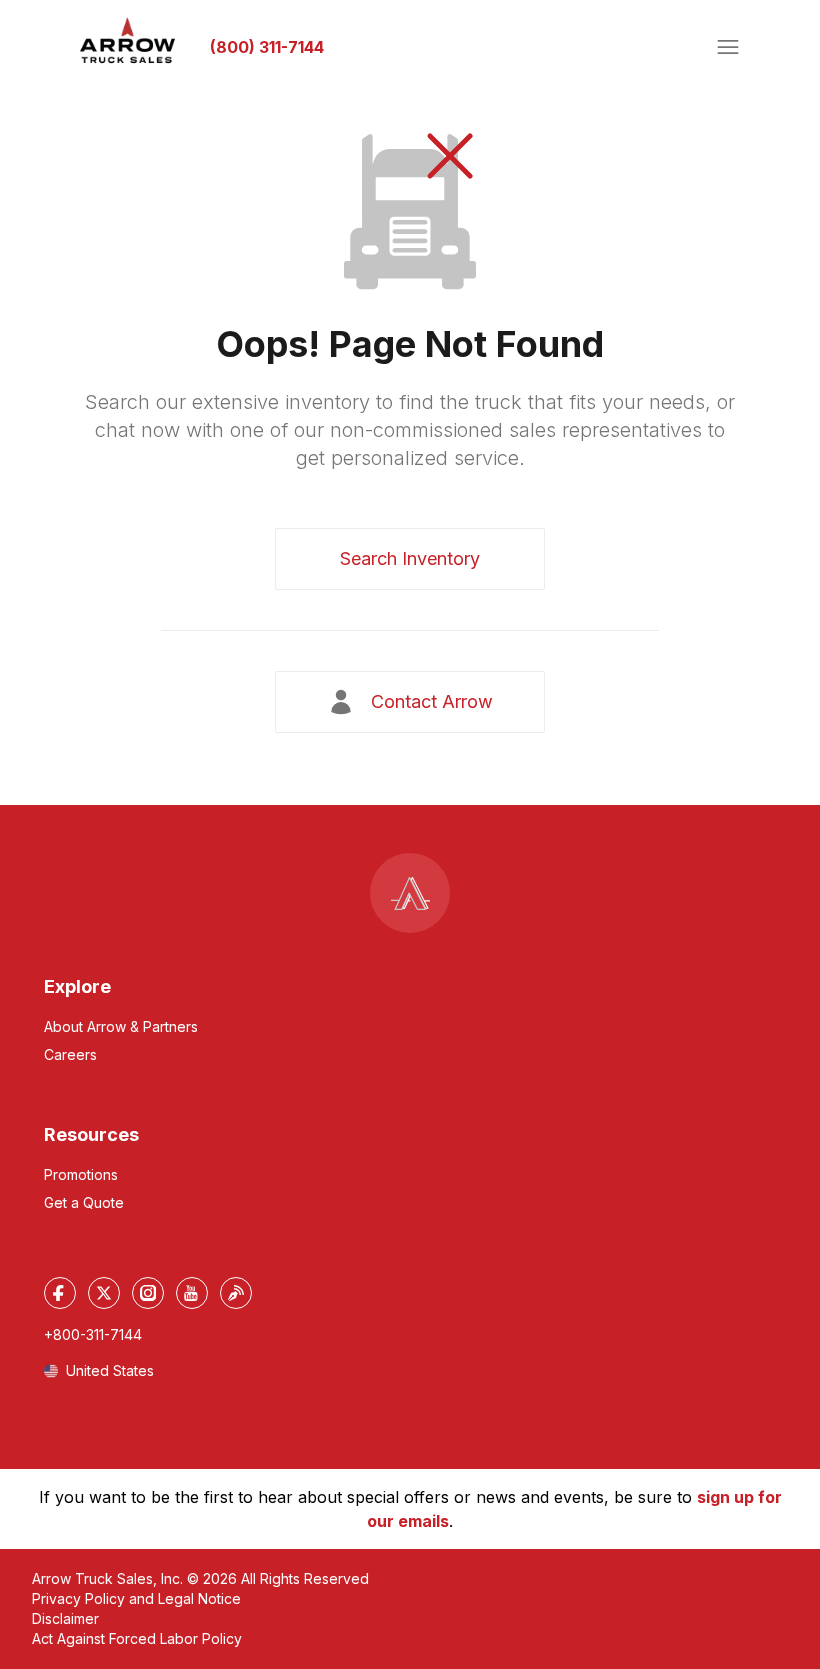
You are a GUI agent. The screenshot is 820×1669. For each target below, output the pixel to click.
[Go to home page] (128, 41)
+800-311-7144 (93, 1334)
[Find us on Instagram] (148, 1293)
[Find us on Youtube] (192, 1293)
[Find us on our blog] (236, 1293)
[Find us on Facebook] (60, 1293)
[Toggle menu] (728, 47)
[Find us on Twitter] (104, 1293)
